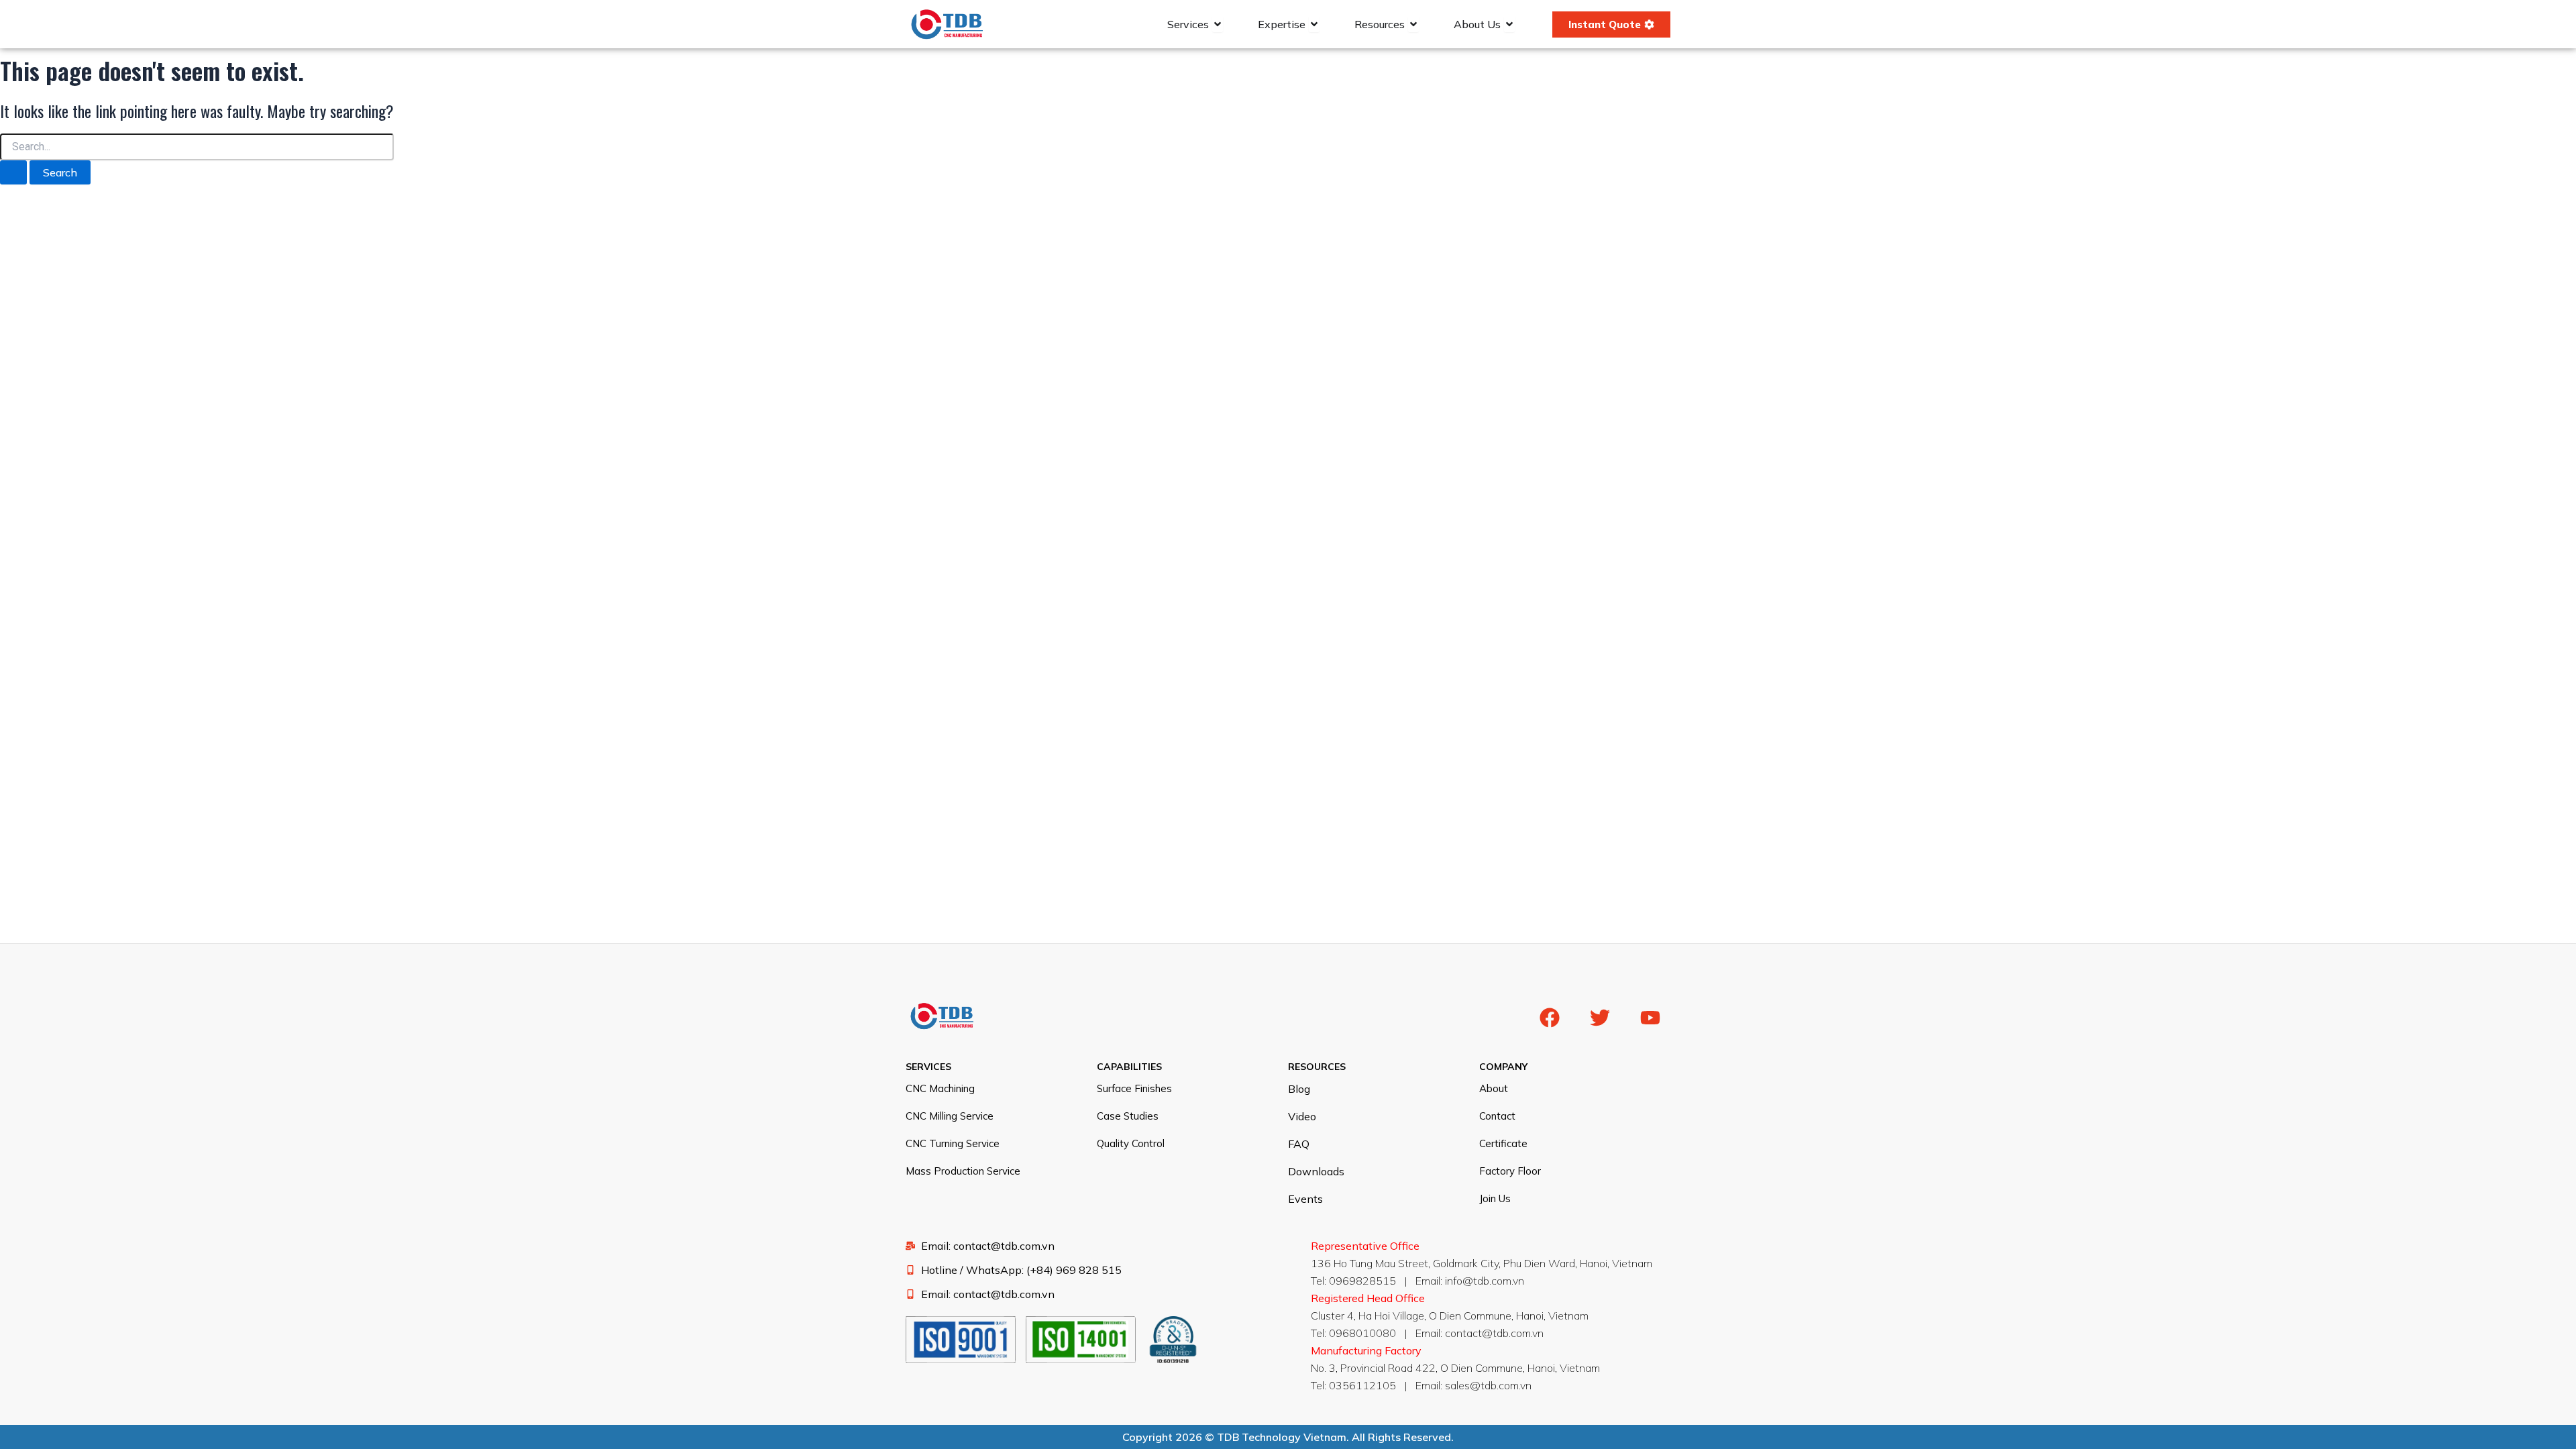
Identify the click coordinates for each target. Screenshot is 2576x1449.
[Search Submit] (13, 172)
